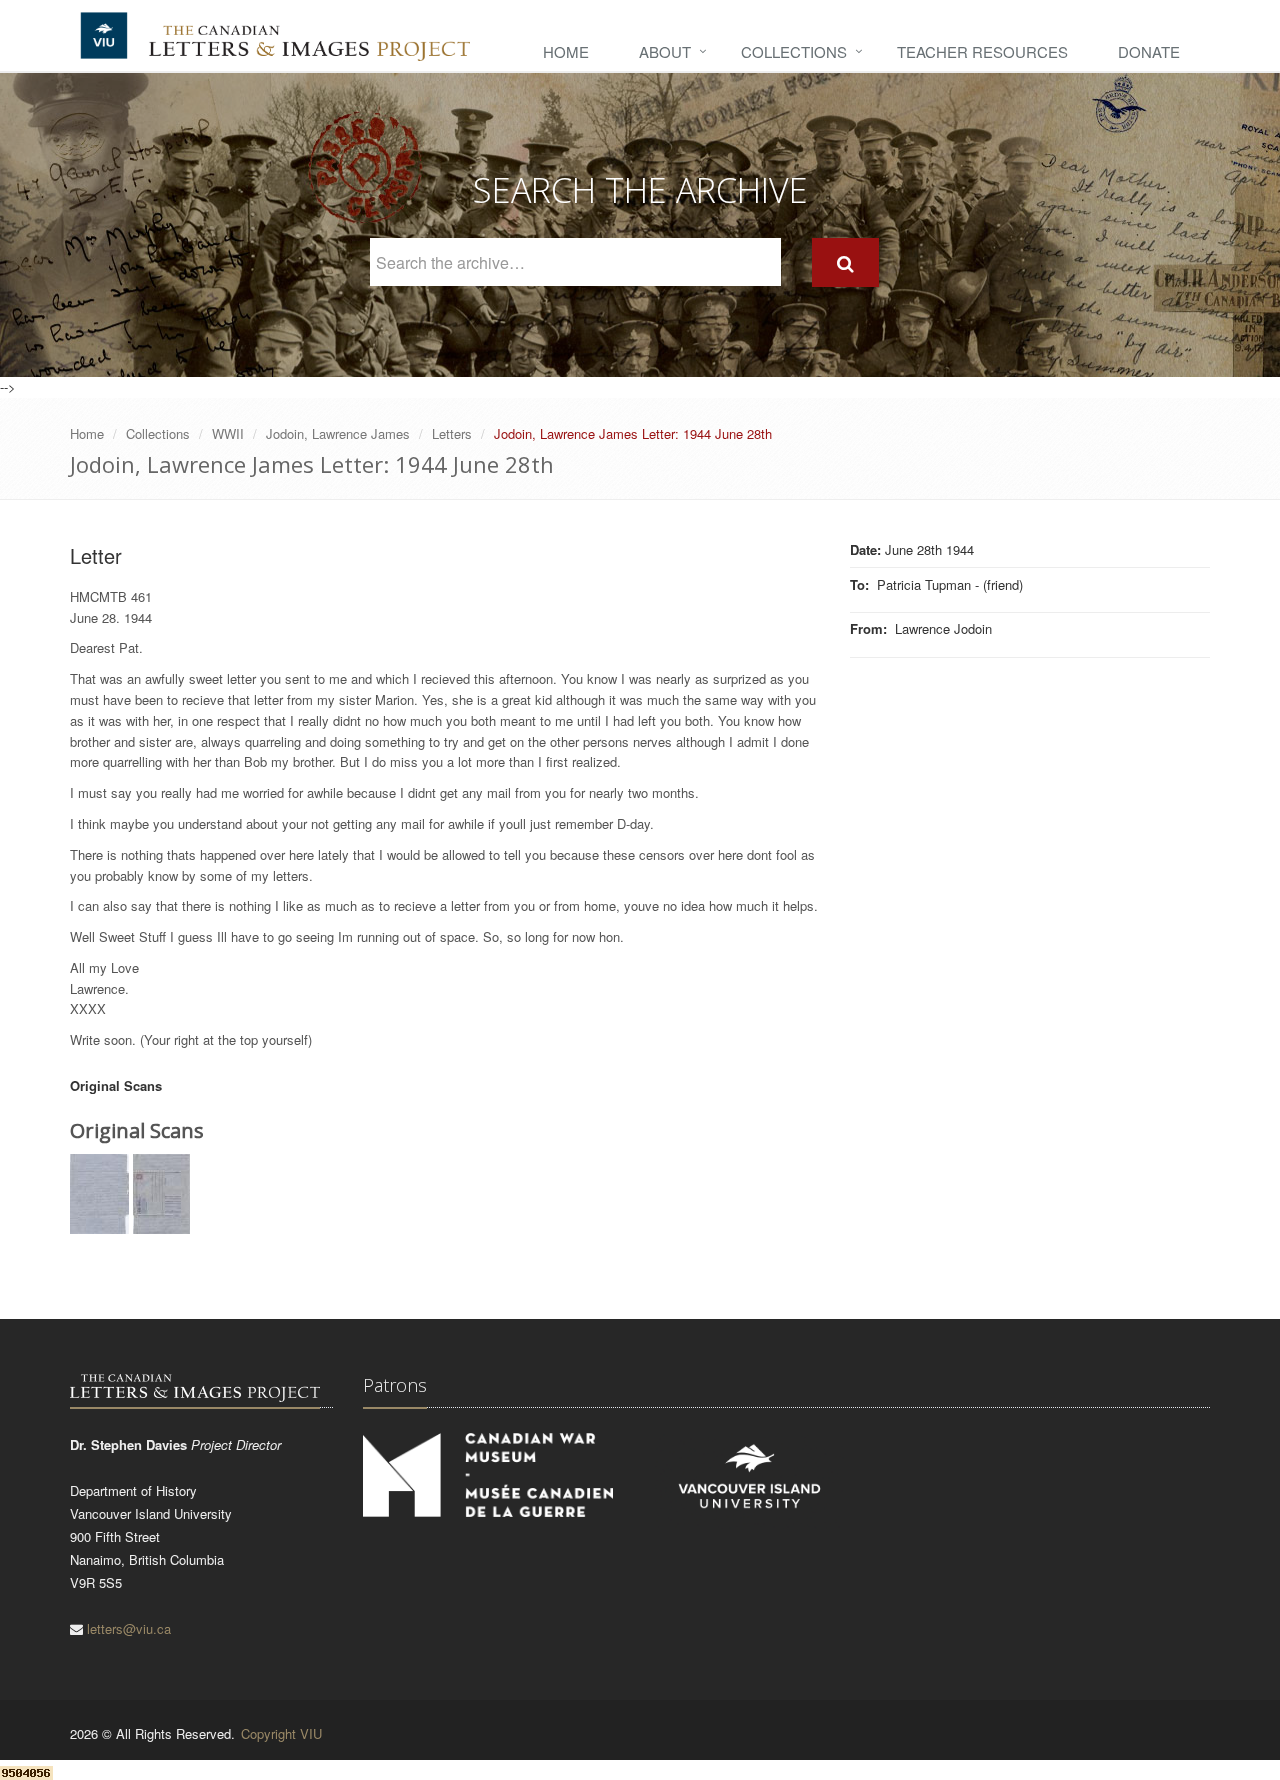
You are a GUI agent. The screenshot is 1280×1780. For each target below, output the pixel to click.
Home (566, 51)
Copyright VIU (281, 1733)
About (665, 51)
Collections (794, 51)
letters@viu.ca (129, 1628)
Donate (1149, 51)
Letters (452, 433)
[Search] (845, 262)
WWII (228, 433)
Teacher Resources (982, 51)
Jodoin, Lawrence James (338, 433)
